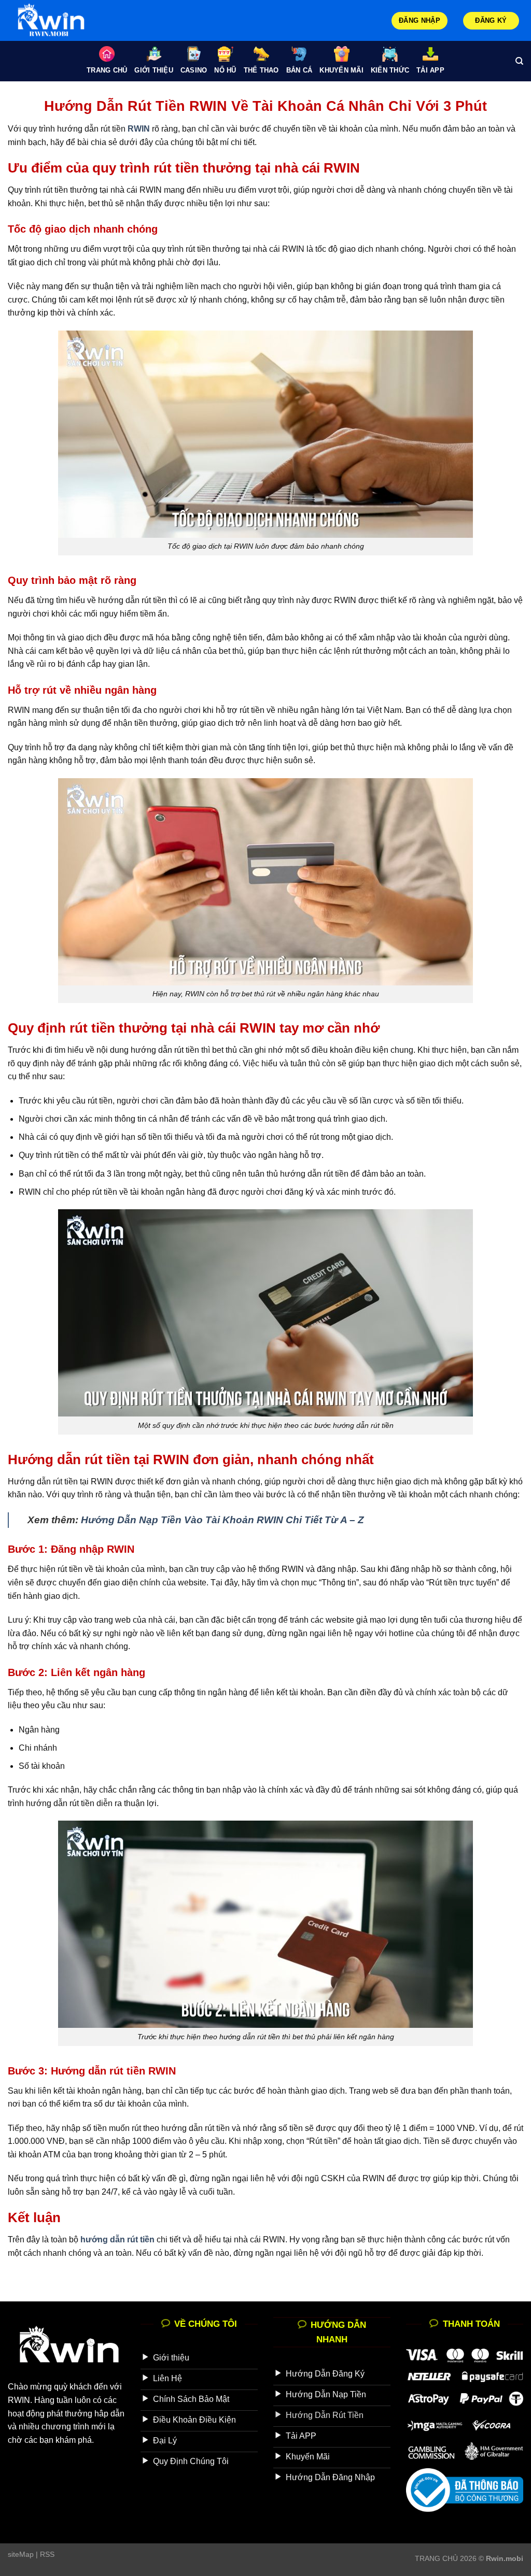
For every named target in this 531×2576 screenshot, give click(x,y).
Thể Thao (261, 70)
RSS (47, 2554)
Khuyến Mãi (341, 70)
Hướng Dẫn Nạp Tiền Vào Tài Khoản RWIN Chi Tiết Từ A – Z (222, 1520)
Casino (194, 70)
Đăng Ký (491, 20)
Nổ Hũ (225, 70)
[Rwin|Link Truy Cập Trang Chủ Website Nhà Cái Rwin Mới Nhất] (60, 20)
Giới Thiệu (154, 70)
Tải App (430, 70)
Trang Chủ (107, 70)
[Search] (519, 61)
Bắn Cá (299, 70)
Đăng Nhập (420, 20)
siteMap (21, 2554)
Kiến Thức (390, 70)
